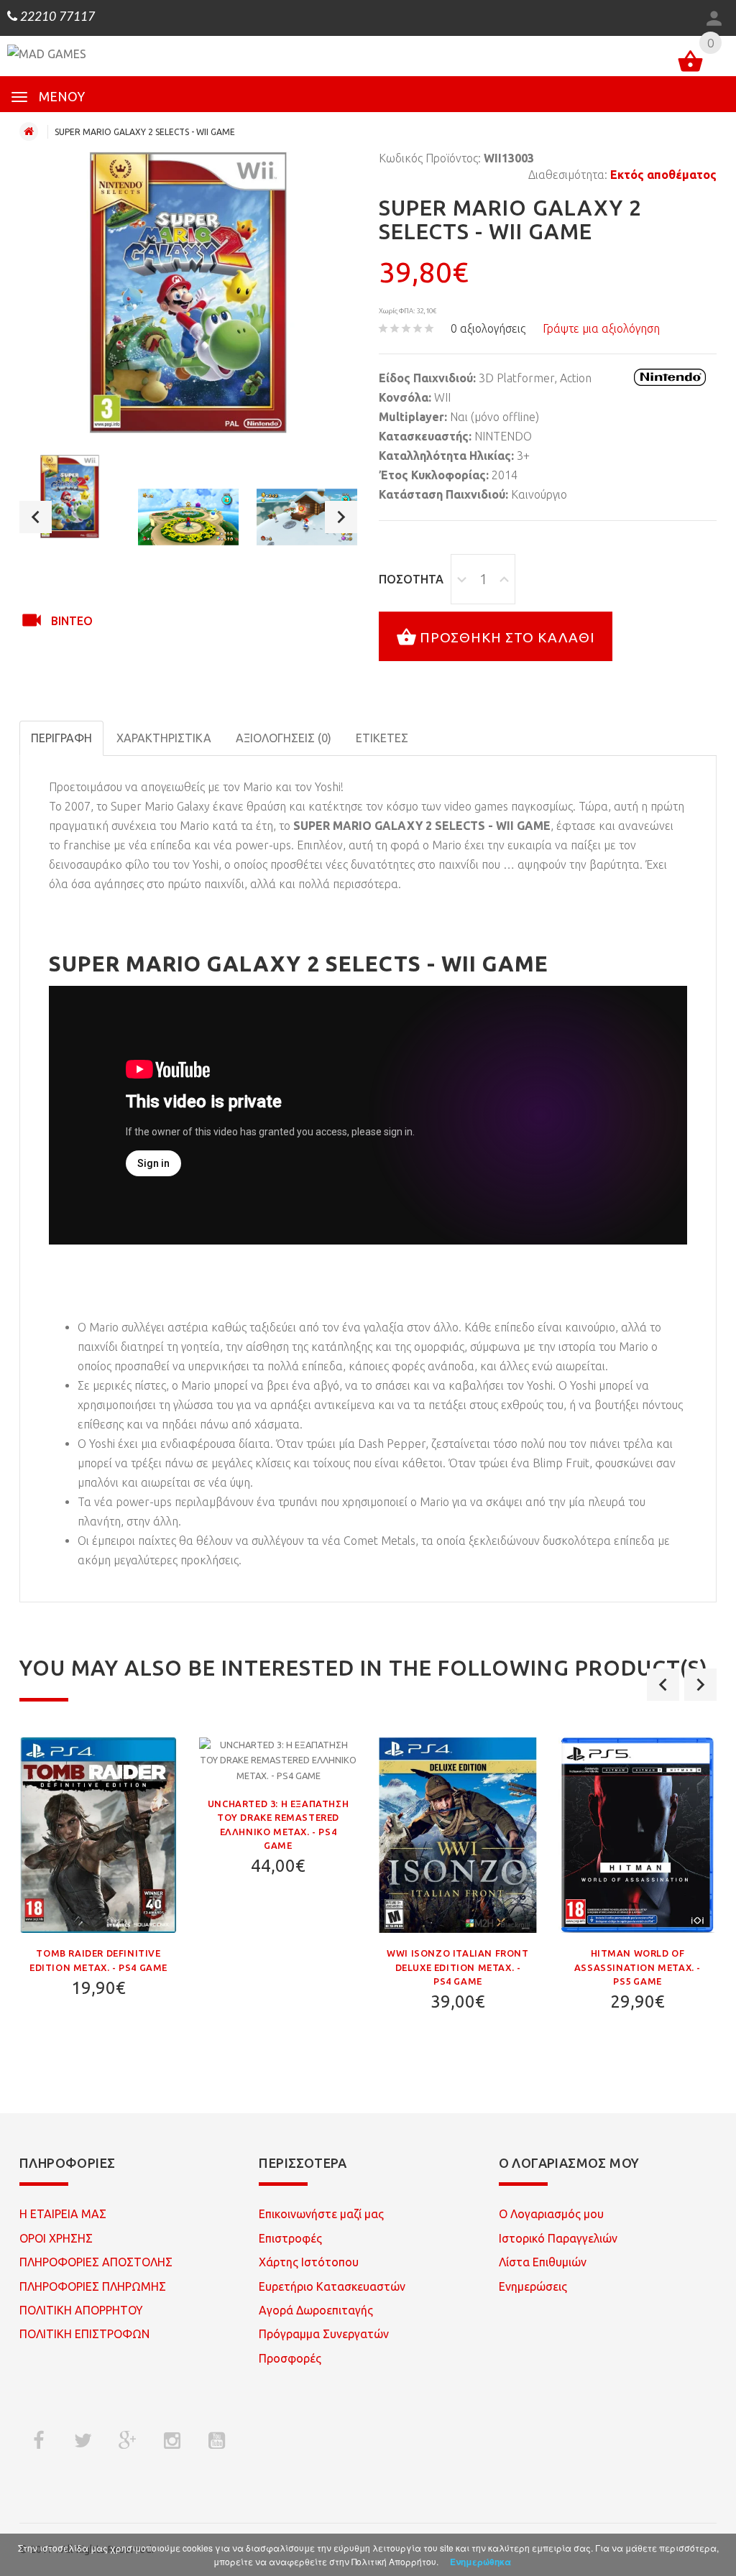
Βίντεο (72, 621)
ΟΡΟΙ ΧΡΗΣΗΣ (56, 2238)
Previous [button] (36, 517)
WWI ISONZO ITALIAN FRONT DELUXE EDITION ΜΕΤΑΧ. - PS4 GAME (457, 1967)
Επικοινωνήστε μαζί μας (321, 2214)
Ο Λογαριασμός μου (551, 2214)
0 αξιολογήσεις (488, 328)
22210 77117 (56, 17)
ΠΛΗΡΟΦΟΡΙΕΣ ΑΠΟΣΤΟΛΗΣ (96, 2262)
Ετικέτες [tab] (382, 738)
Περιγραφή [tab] (61, 738)
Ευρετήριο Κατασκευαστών (332, 2286)
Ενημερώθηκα (480, 2562)
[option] (70, 497)
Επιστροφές (290, 2238)
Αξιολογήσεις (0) (284, 738)
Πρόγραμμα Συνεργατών (324, 2334)
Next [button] (341, 517)
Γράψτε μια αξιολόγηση (601, 328)
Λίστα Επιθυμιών (543, 2262)
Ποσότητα (411, 579)
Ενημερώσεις (533, 2286)
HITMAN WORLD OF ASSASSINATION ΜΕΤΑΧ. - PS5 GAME (638, 1967)
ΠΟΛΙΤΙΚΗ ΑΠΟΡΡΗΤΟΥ (81, 2310)
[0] (690, 64)
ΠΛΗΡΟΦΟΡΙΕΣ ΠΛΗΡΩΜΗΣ (93, 2286)
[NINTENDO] (670, 377)
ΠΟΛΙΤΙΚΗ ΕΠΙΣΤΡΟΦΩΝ (84, 2334)
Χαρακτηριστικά (164, 738)
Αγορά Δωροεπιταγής (316, 2310)
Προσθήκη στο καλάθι (507, 637)
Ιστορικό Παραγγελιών (558, 2238)
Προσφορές (290, 2358)
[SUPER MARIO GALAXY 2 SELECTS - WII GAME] (70, 497)
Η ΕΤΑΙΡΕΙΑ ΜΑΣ (63, 2214)
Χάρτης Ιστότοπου (309, 2262)
